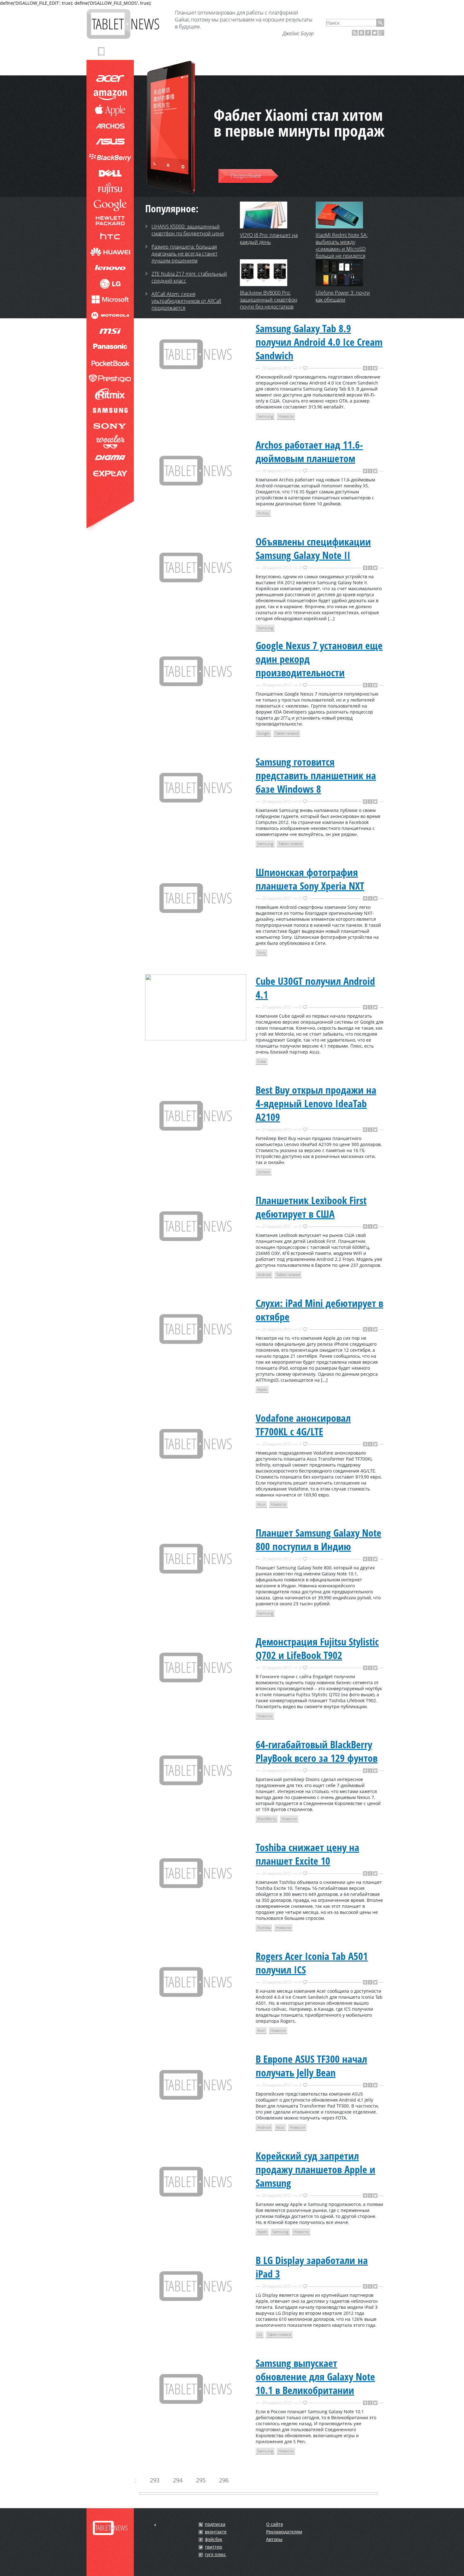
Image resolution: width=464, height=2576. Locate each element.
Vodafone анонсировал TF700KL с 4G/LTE (303, 1425)
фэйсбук (214, 2539)
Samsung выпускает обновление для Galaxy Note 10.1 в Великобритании (315, 2376)
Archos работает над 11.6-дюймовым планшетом (309, 451)
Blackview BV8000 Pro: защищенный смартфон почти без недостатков (269, 300)
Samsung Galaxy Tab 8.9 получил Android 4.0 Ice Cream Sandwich (319, 342)
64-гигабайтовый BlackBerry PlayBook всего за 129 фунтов (317, 1751)
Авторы (274, 2539)
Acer (261, 2030)
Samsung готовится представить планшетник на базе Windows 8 (316, 775)
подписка (215, 2524)
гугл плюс (215, 2555)
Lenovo (264, 1172)
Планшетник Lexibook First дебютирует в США (311, 1207)
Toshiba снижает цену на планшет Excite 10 (307, 1854)
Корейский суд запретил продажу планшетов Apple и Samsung (315, 2169)
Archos (263, 513)
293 (154, 2480)
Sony (262, 953)
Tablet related (287, 733)
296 (223, 2480)
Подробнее (246, 176)
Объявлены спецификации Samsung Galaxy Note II (313, 548)
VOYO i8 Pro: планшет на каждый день (269, 238)
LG (260, 2335)
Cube (262, 1061)
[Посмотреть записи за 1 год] (155, 2525)
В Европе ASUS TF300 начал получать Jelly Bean (311, 2066)
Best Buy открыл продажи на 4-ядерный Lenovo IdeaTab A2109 (316, 1103)
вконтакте (216, 2532)
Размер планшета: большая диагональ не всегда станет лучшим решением (184, 254)
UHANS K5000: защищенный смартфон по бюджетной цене (188, 230)
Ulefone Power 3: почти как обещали (343, 296)
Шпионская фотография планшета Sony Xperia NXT (310, 879)
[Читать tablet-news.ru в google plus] (381, 33)
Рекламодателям (284, 2532)
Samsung (265, 416)
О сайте (275, 2524)
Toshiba (264, 1928)
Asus (261, 1504)
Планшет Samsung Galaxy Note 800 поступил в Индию (318, 1539)
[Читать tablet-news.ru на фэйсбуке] (368, 33)
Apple (262, 1389)
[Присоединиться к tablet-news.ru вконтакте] (361, 33)
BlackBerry (267, 1819)
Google (263, 733)
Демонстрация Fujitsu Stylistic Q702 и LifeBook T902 (317, 1648)
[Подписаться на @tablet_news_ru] (375, 33)
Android (264, 1275)
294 (177, 2480)
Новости (286, 416)
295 (200, 2480)
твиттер (214, 2547)
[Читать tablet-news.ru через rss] (355, 33)
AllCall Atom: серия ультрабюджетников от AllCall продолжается (186, 301)
